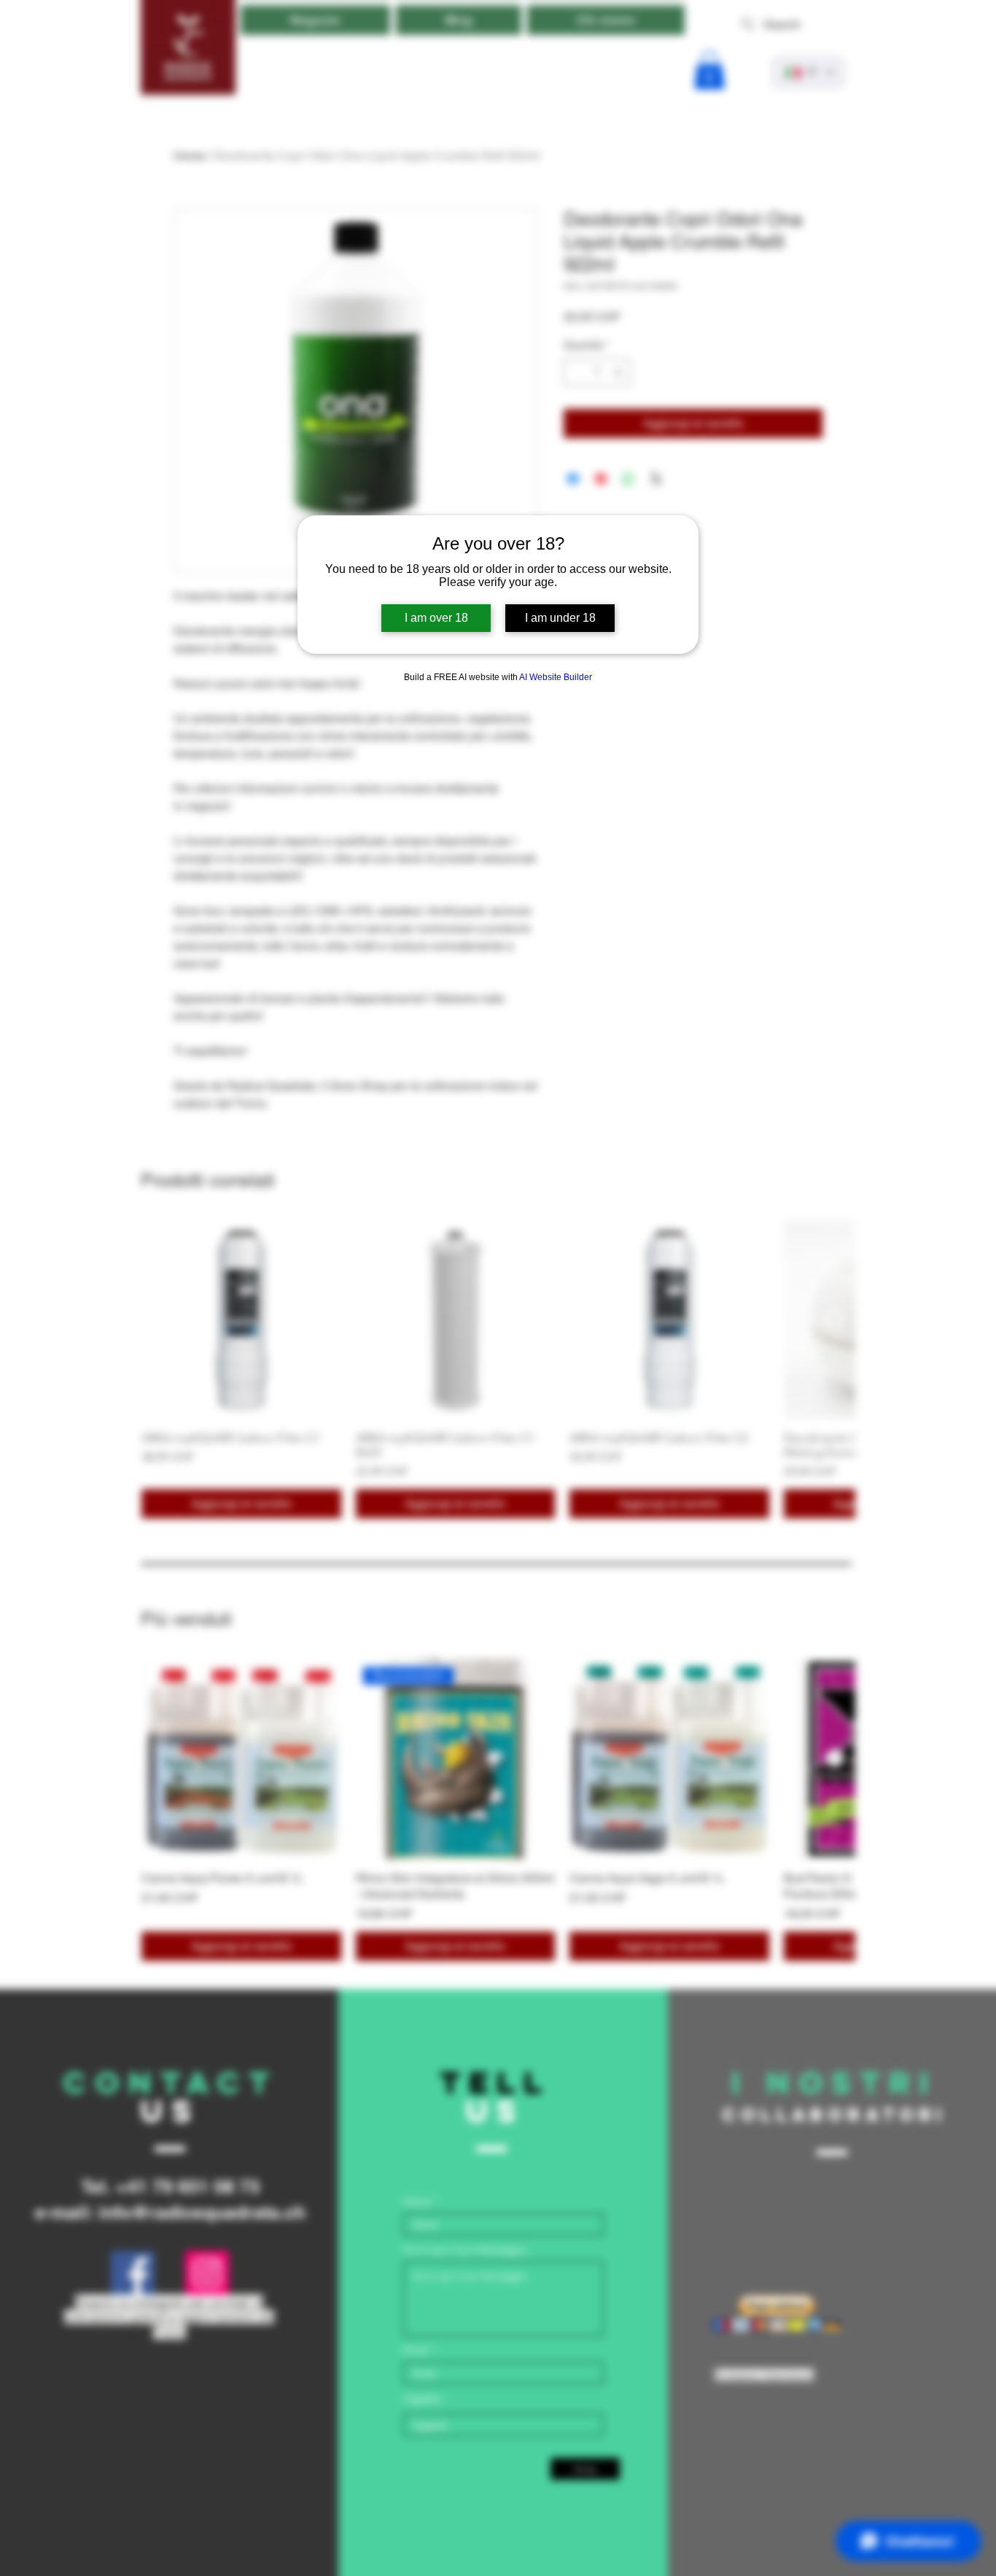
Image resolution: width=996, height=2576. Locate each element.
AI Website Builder (556, 677)
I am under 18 (560, 618)
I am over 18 (436, 618)
